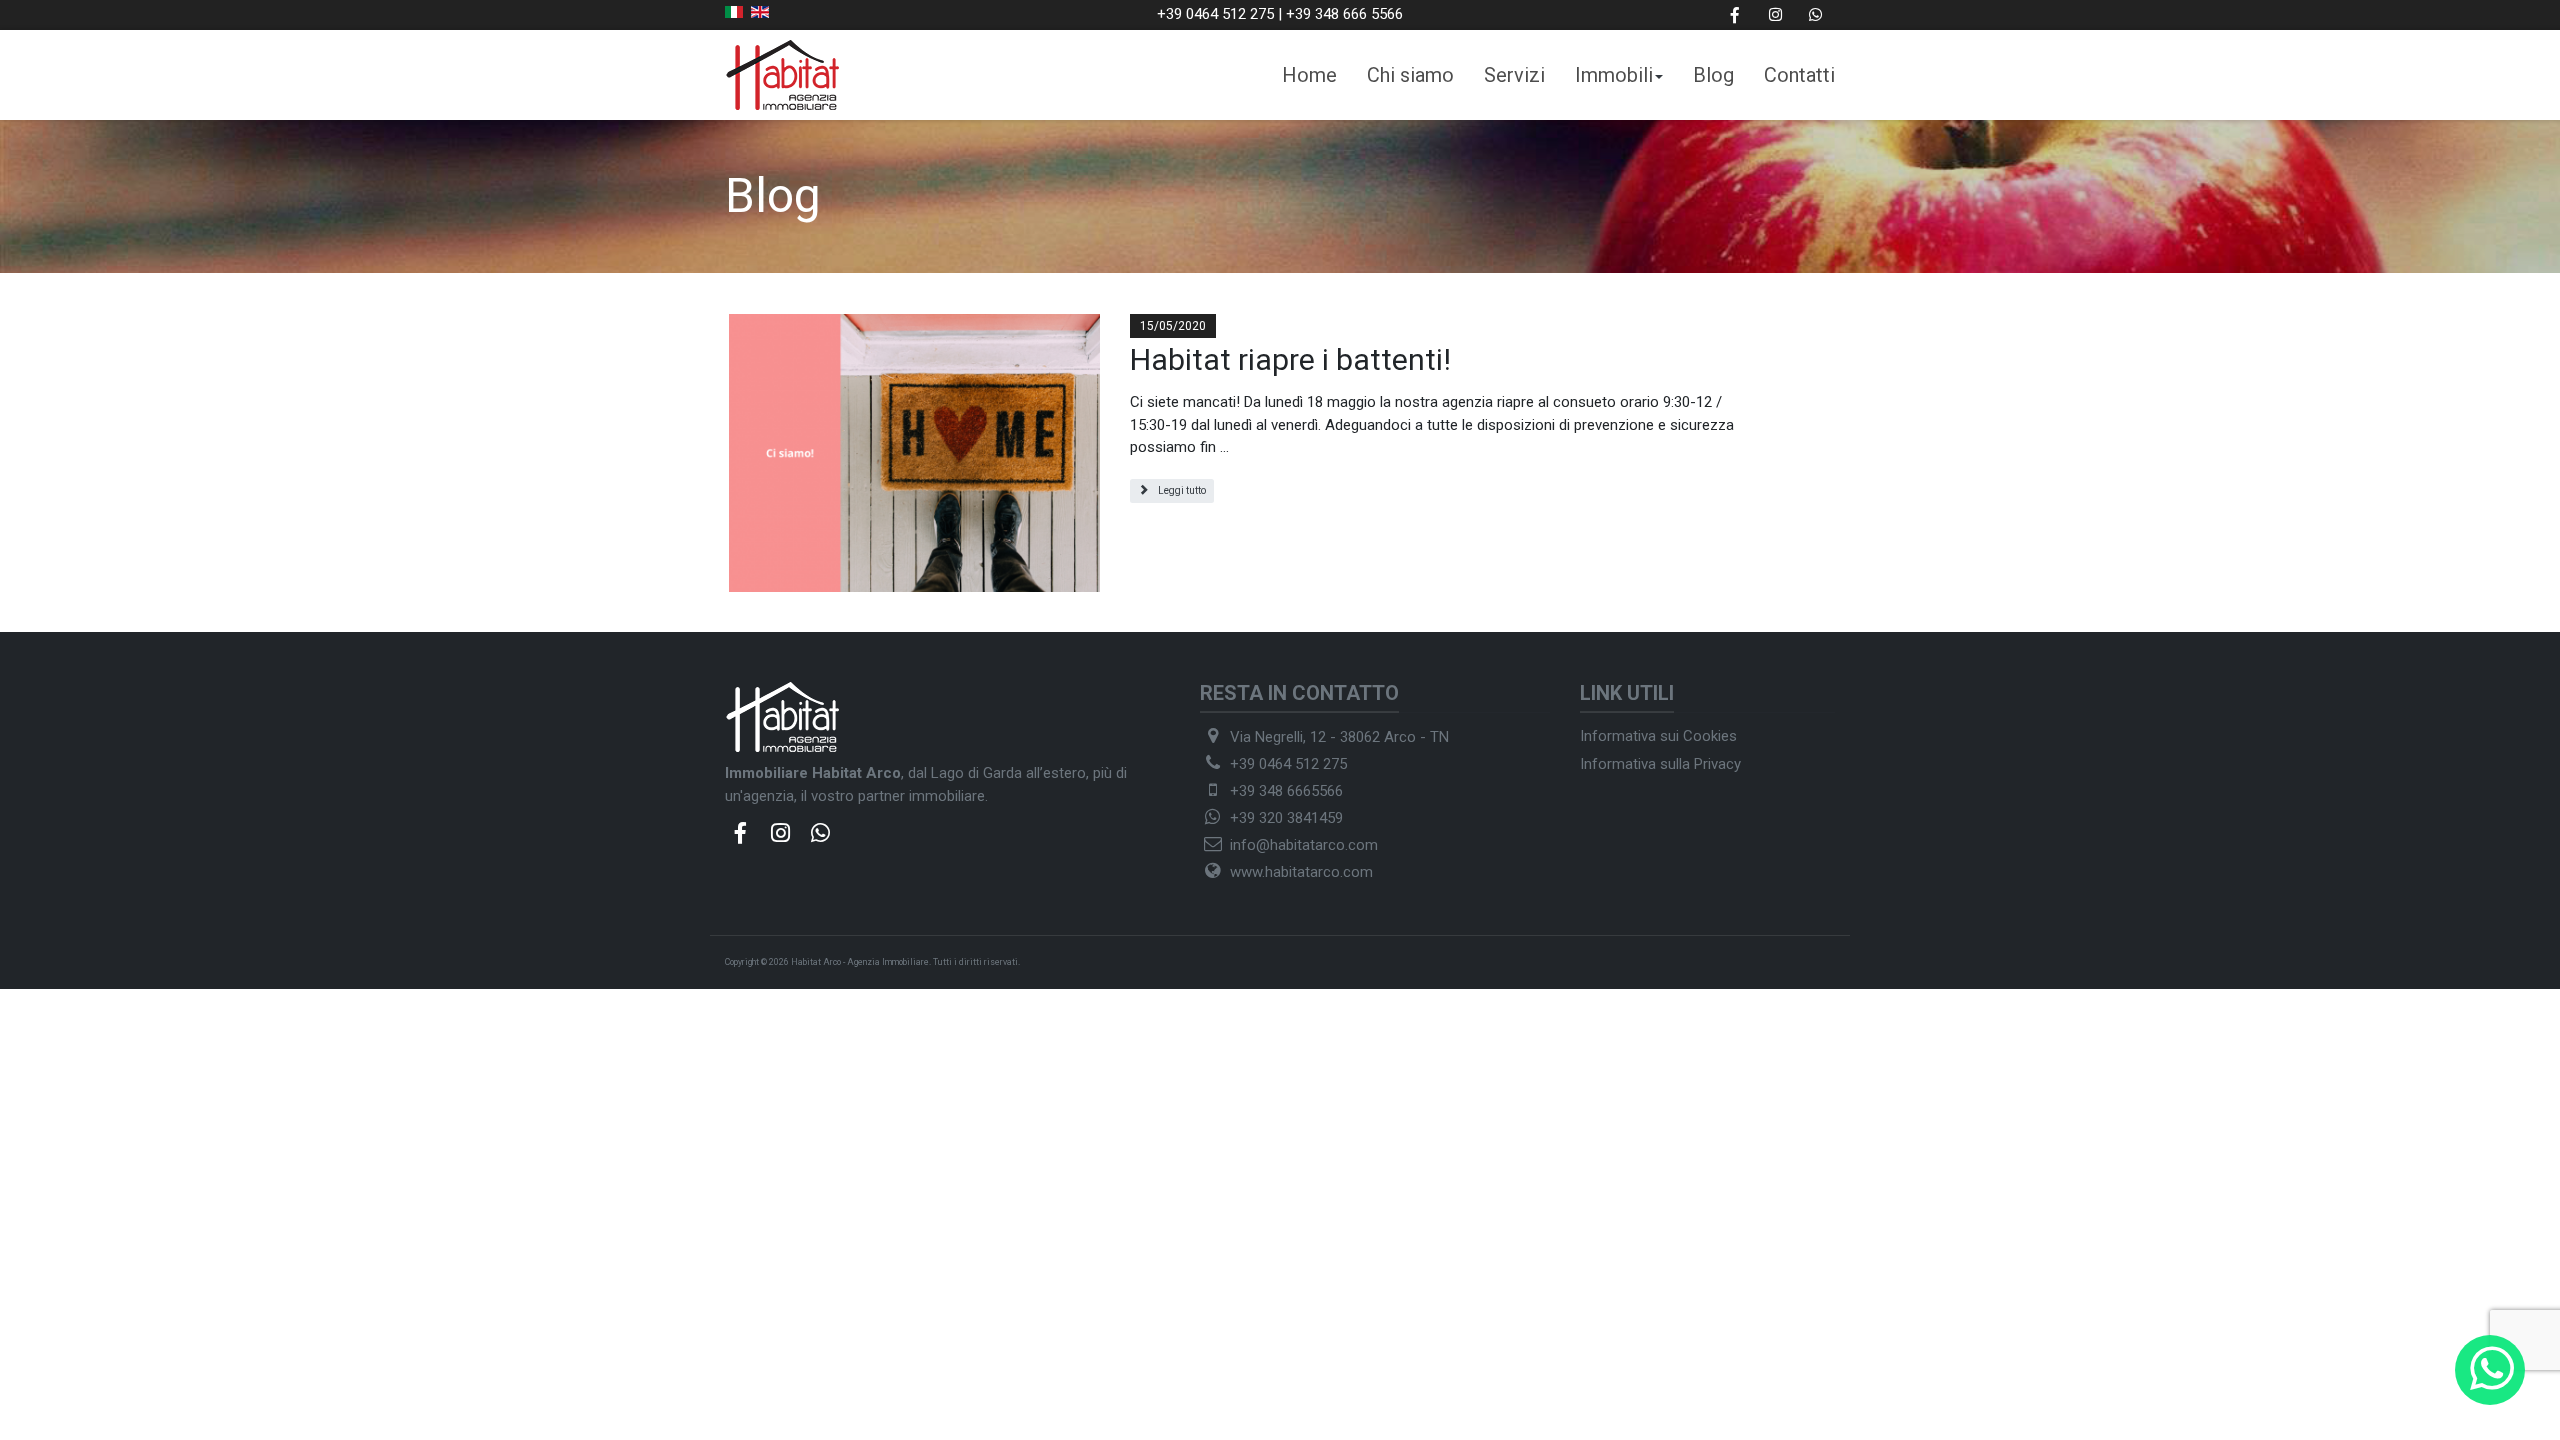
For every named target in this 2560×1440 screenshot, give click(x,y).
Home (1309, 75)
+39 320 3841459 (1286, 818)
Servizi (1514, 75)
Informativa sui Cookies (1658, 736)
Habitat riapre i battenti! (1290, 359)
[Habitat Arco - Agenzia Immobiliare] (782, 74)
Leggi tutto (1181, 490)
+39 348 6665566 (1286, 791)
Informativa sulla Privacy (1660, 764)
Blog (1713, 75)
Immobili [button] (1614, 75)
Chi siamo (1410, 75)
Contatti (1799, 75)
